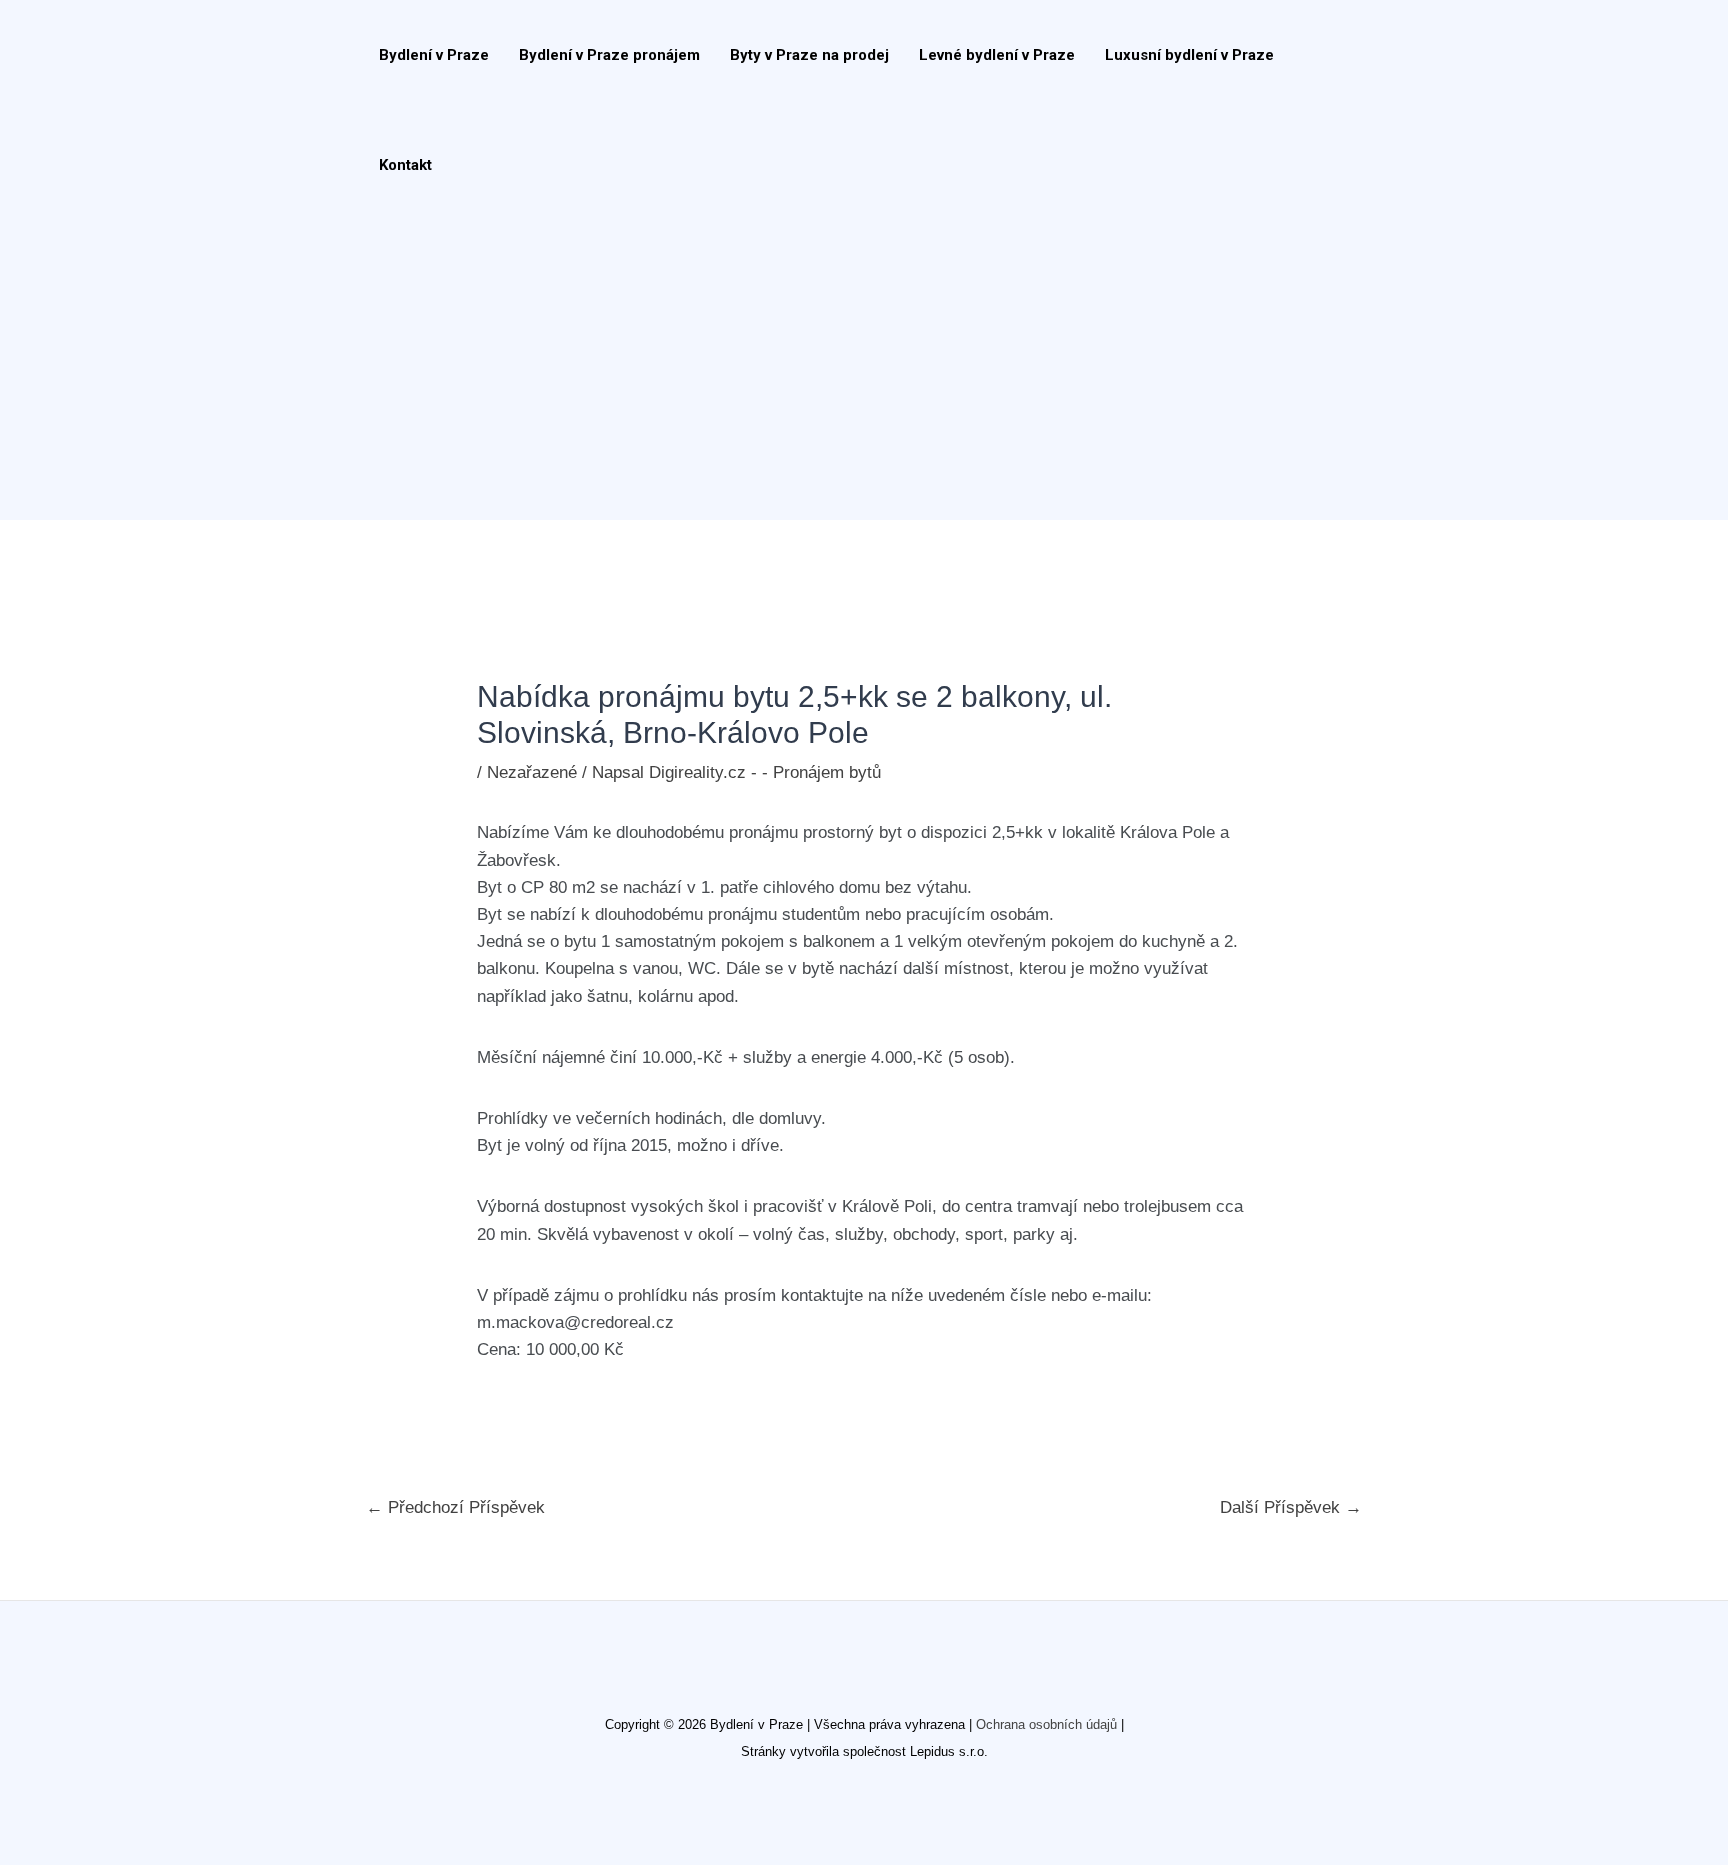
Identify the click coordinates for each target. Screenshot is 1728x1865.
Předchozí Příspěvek (455, 1507)
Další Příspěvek (1291, 1507)
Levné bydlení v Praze (997, 55)
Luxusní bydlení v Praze (1189, 55)
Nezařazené (532, 772)
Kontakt (405, 165)
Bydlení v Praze (434, 55)
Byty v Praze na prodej (809, 55)
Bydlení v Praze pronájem (609, 55)
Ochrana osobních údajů (1046, 1724)
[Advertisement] (854, 370)
